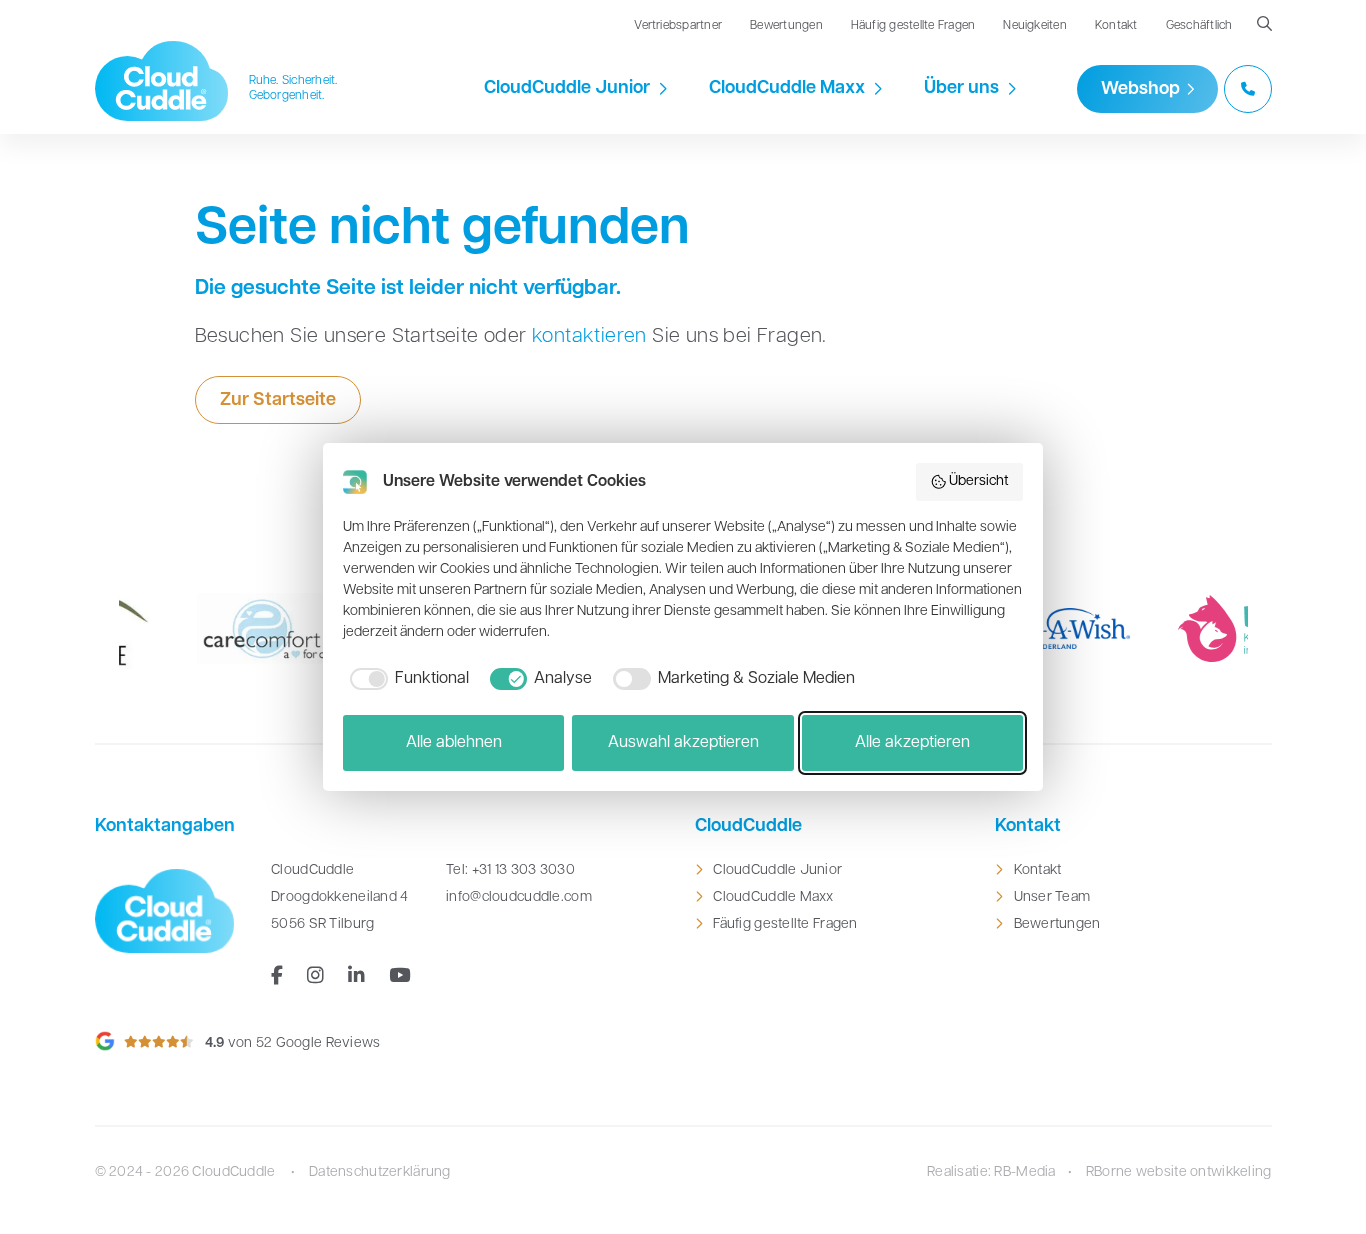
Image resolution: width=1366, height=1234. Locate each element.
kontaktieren (589, 337)
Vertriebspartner (678, 26)
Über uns (961, 89)
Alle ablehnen (454, 743)
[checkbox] (406, 679)
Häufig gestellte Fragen (913, 26)
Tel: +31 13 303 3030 (510, 870)
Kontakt (1116, 26)
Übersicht (979, 481)
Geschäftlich (1199, 26)
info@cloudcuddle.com (519, 897)
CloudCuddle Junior (567, 89)
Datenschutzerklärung (380, 1172)
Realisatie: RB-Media (991, 1172)
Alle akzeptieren (912, 743)
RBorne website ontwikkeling (1179, 1172)
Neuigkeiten (1035, 26)
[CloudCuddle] (162, 81)
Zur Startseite (278, 401)
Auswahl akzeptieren (683, 743)
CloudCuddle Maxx (787, 89)
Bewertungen (786, 26)
